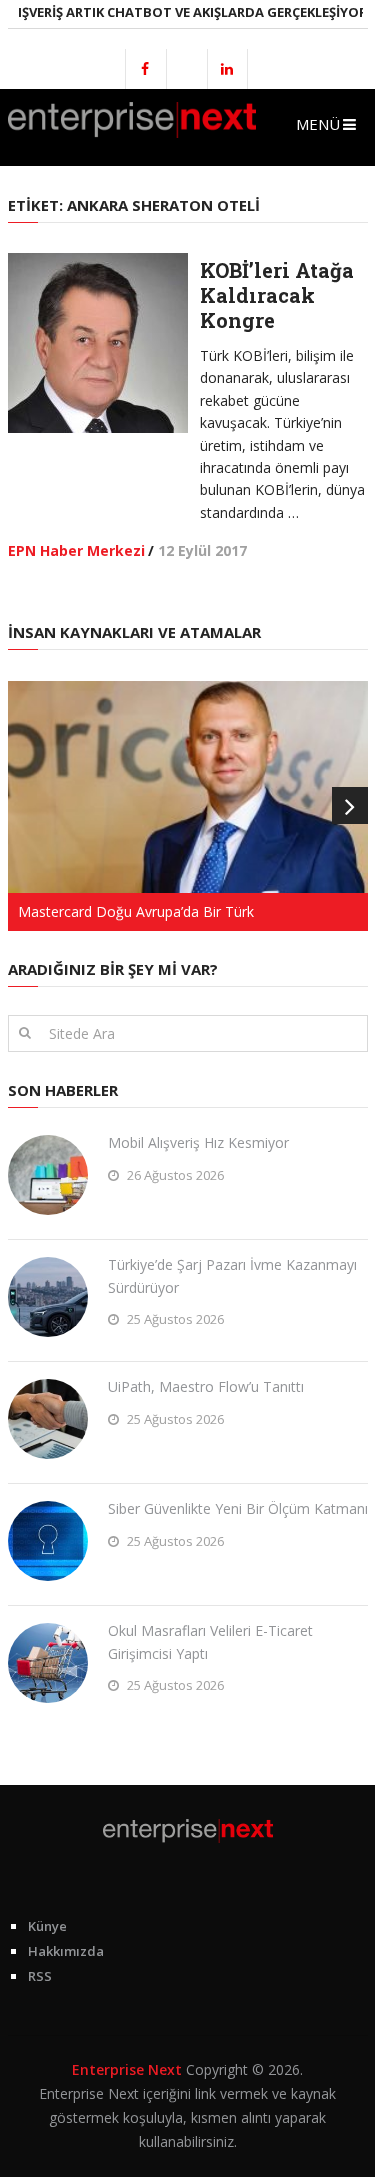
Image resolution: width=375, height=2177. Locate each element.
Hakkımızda (66, 1951)
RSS (40, 1976)
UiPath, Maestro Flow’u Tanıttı (206, 1386)
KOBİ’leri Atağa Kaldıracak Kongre (277, 295)
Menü (318, 124)
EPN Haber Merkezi (76, 550)
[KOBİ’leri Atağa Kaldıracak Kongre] (98, 343)
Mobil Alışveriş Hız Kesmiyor (198, 1142)
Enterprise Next (127, 2069)
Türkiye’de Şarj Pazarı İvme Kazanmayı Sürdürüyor (232, 1275)
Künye (47, 1926)
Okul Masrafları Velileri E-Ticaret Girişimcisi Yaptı (210, 1641)
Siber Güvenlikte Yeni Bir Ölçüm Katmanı (238, 1508)
